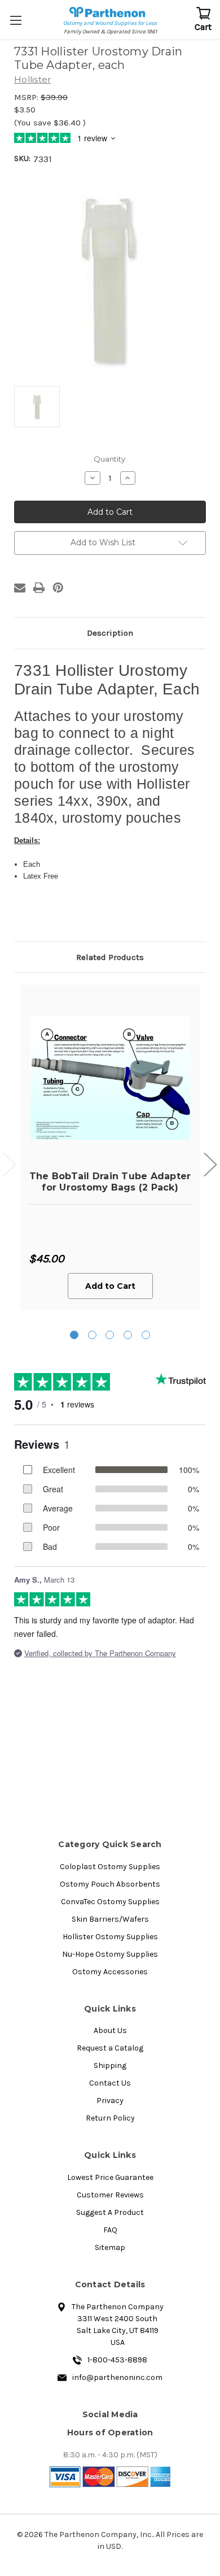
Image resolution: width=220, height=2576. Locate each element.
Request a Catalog (110, 2048)
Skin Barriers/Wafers (110, 1919)
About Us (110, 2030)
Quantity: (110, 459)
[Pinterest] (58, 588)
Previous (10, 1165)
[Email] (20, 588)
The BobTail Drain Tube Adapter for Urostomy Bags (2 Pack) (110, 1181)
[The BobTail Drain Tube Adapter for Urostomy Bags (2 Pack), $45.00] (110, 1078)
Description (110, 633)
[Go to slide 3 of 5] (110, 1335)
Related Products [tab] (110, 957)
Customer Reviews (110, 2195)
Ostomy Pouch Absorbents (110, 1884)
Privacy (110, 2101)
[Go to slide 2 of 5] (92, 1335)
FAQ (110, 2230)
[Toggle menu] (17, 20)
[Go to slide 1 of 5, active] (74, 1335)
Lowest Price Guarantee (110, 2177)
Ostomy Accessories (110, 1972)
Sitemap (110, 2247)
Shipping (110, 2065)
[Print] (39, 588)
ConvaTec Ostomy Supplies (110, 1902)
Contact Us (110, 2083)
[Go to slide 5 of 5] (146, 1335)
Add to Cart (110, 1286)
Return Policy (110, 2118)
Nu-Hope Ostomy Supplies (110, 1954)
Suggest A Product (110, 2212)
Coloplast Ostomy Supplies (110, 1867)
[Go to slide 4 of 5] (128, 1335)
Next (210, 1165)
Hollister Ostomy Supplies (110, 1937)
